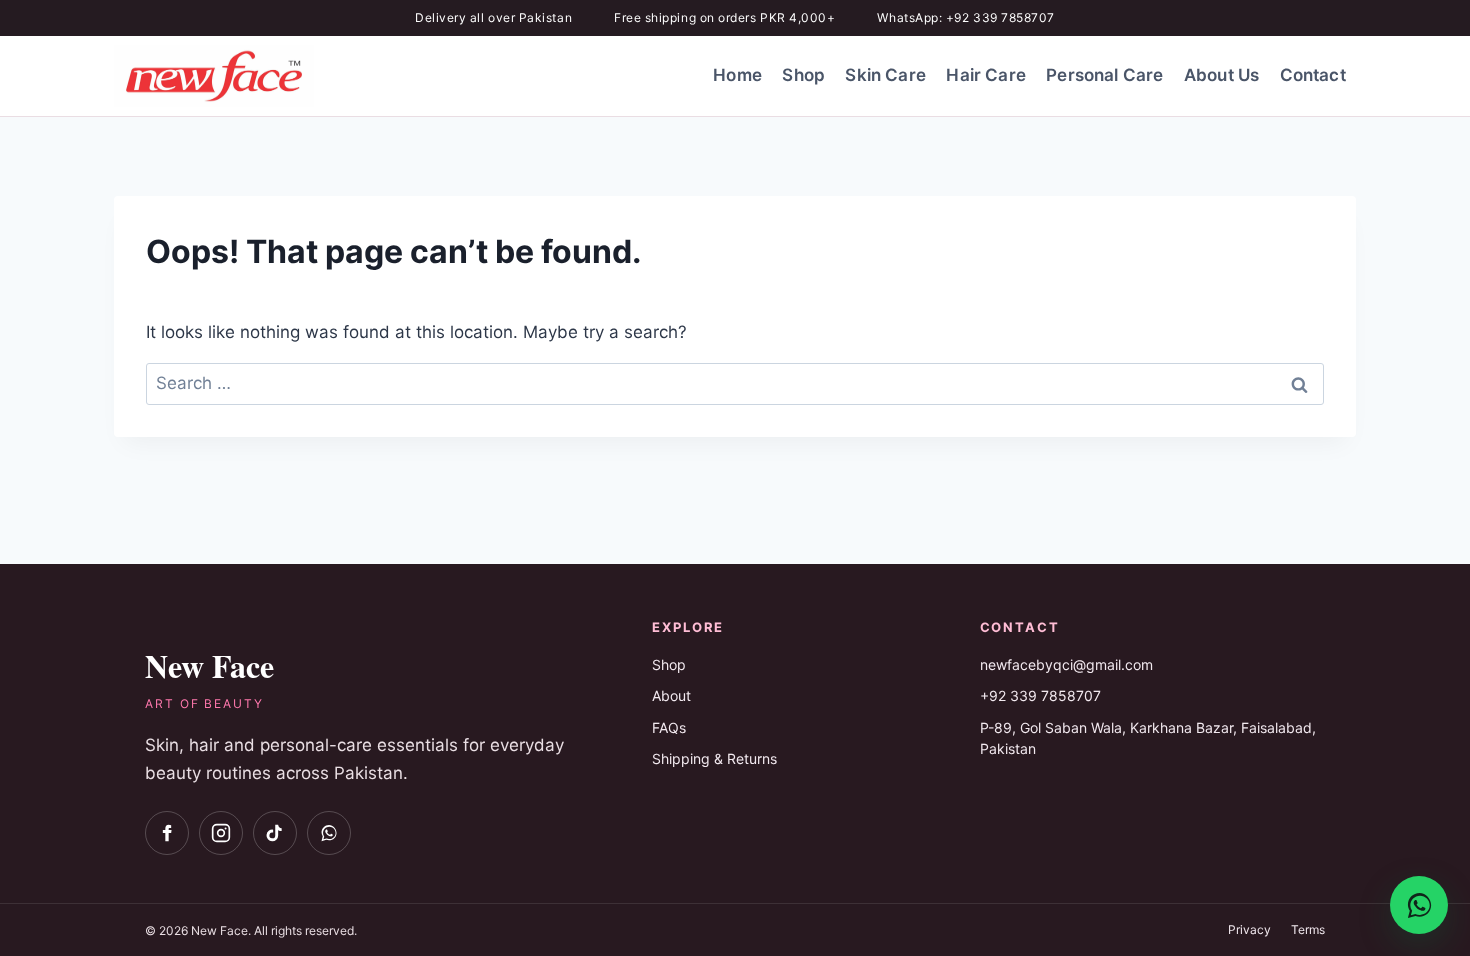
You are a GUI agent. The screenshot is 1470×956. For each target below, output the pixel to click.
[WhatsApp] (329, 833)
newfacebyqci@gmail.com (1066, 664)
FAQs (669, 727)
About (671, 695)
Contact (1313, 75)
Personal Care (1104, 75)
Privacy (1249, 929)
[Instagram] (221, 833)
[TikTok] (275, 833)
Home (737, 75)
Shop (803, 75)
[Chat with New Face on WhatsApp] (1419, 905)
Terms (1308, 929)
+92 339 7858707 (1040, 695)
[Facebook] (167, 833)
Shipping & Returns (714, 758)
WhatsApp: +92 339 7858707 (966, 17)
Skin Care (885, 75)
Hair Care (986, 75)
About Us (1221, 75)
